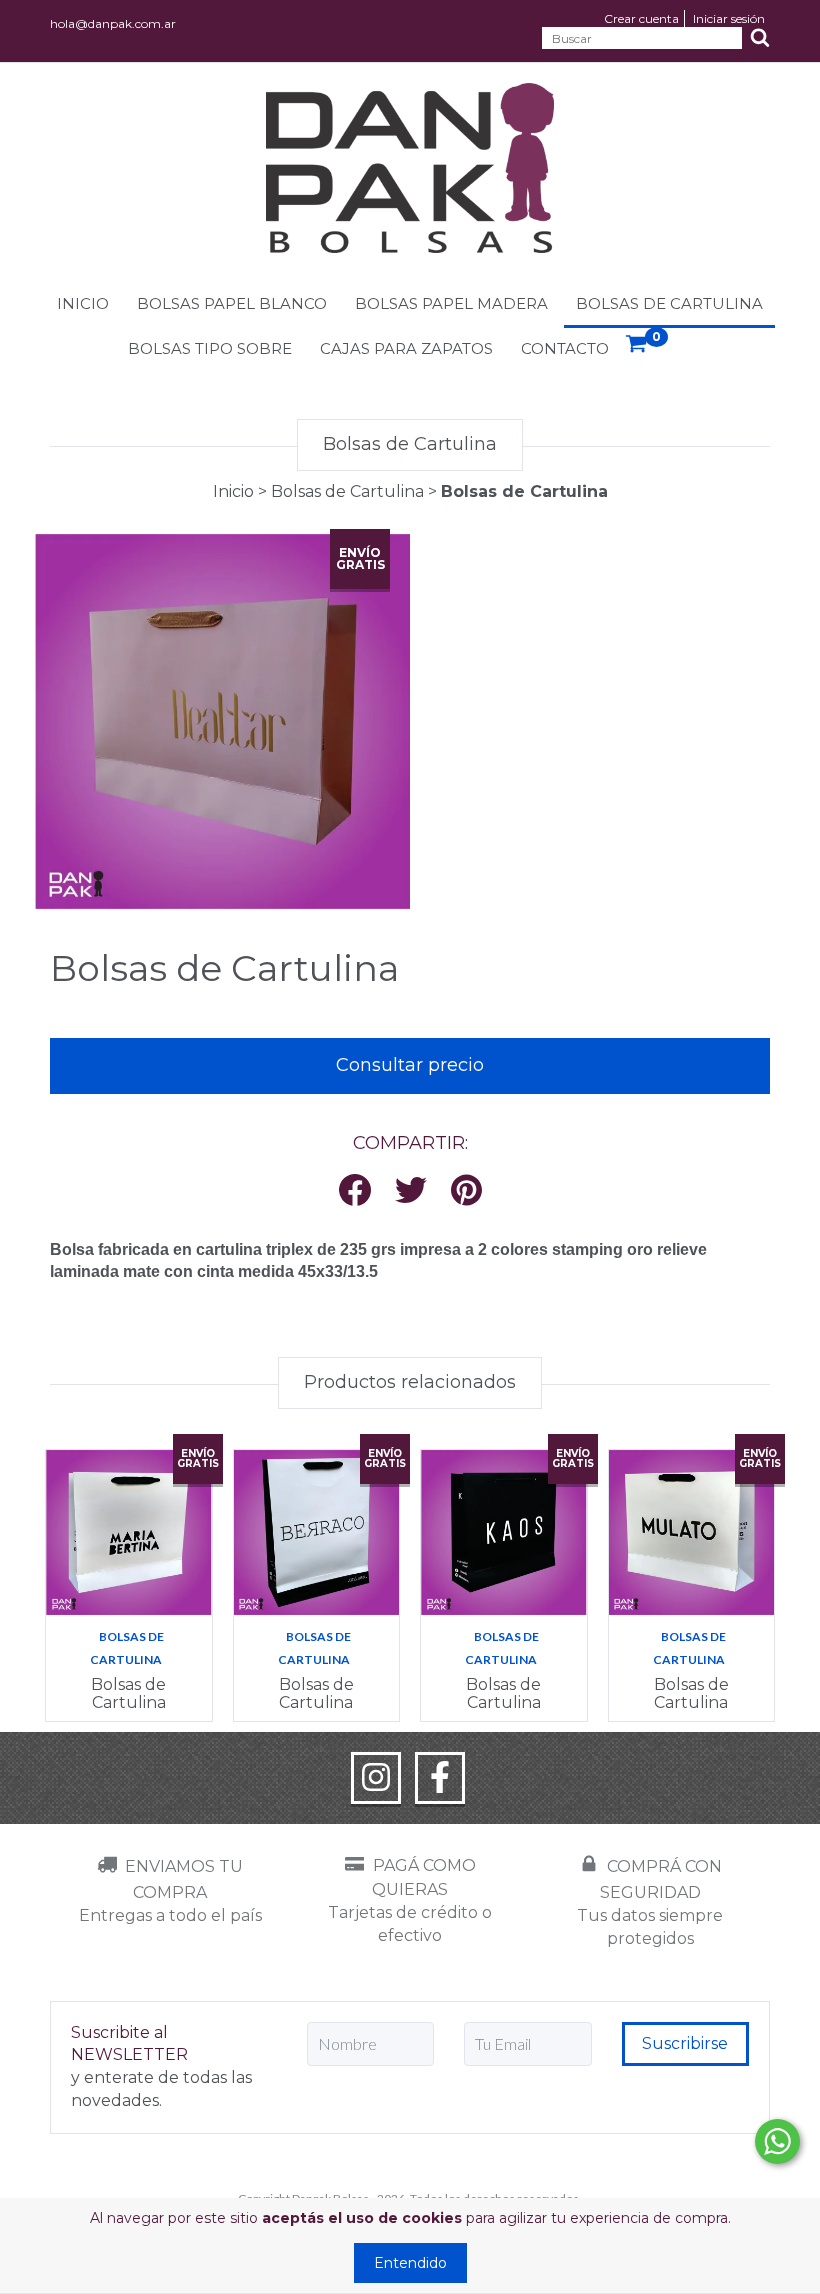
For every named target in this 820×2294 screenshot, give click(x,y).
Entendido (410, 2263)
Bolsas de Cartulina (669, 303)
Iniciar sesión (729, 18)
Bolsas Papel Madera (451, 303)
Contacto (565, 348)
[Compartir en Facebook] (355, 1191)
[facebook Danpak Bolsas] (440, 1778)
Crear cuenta (641, 18)
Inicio (83, 303)
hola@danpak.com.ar (113, 23)
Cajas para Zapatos (406, 348)
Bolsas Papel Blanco (232, 303)
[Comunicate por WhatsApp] (777, 2141)
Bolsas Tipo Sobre (210, 348)
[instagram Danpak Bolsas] (376, 1778)
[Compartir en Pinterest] (466, 1191)
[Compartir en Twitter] (411, 1191)
